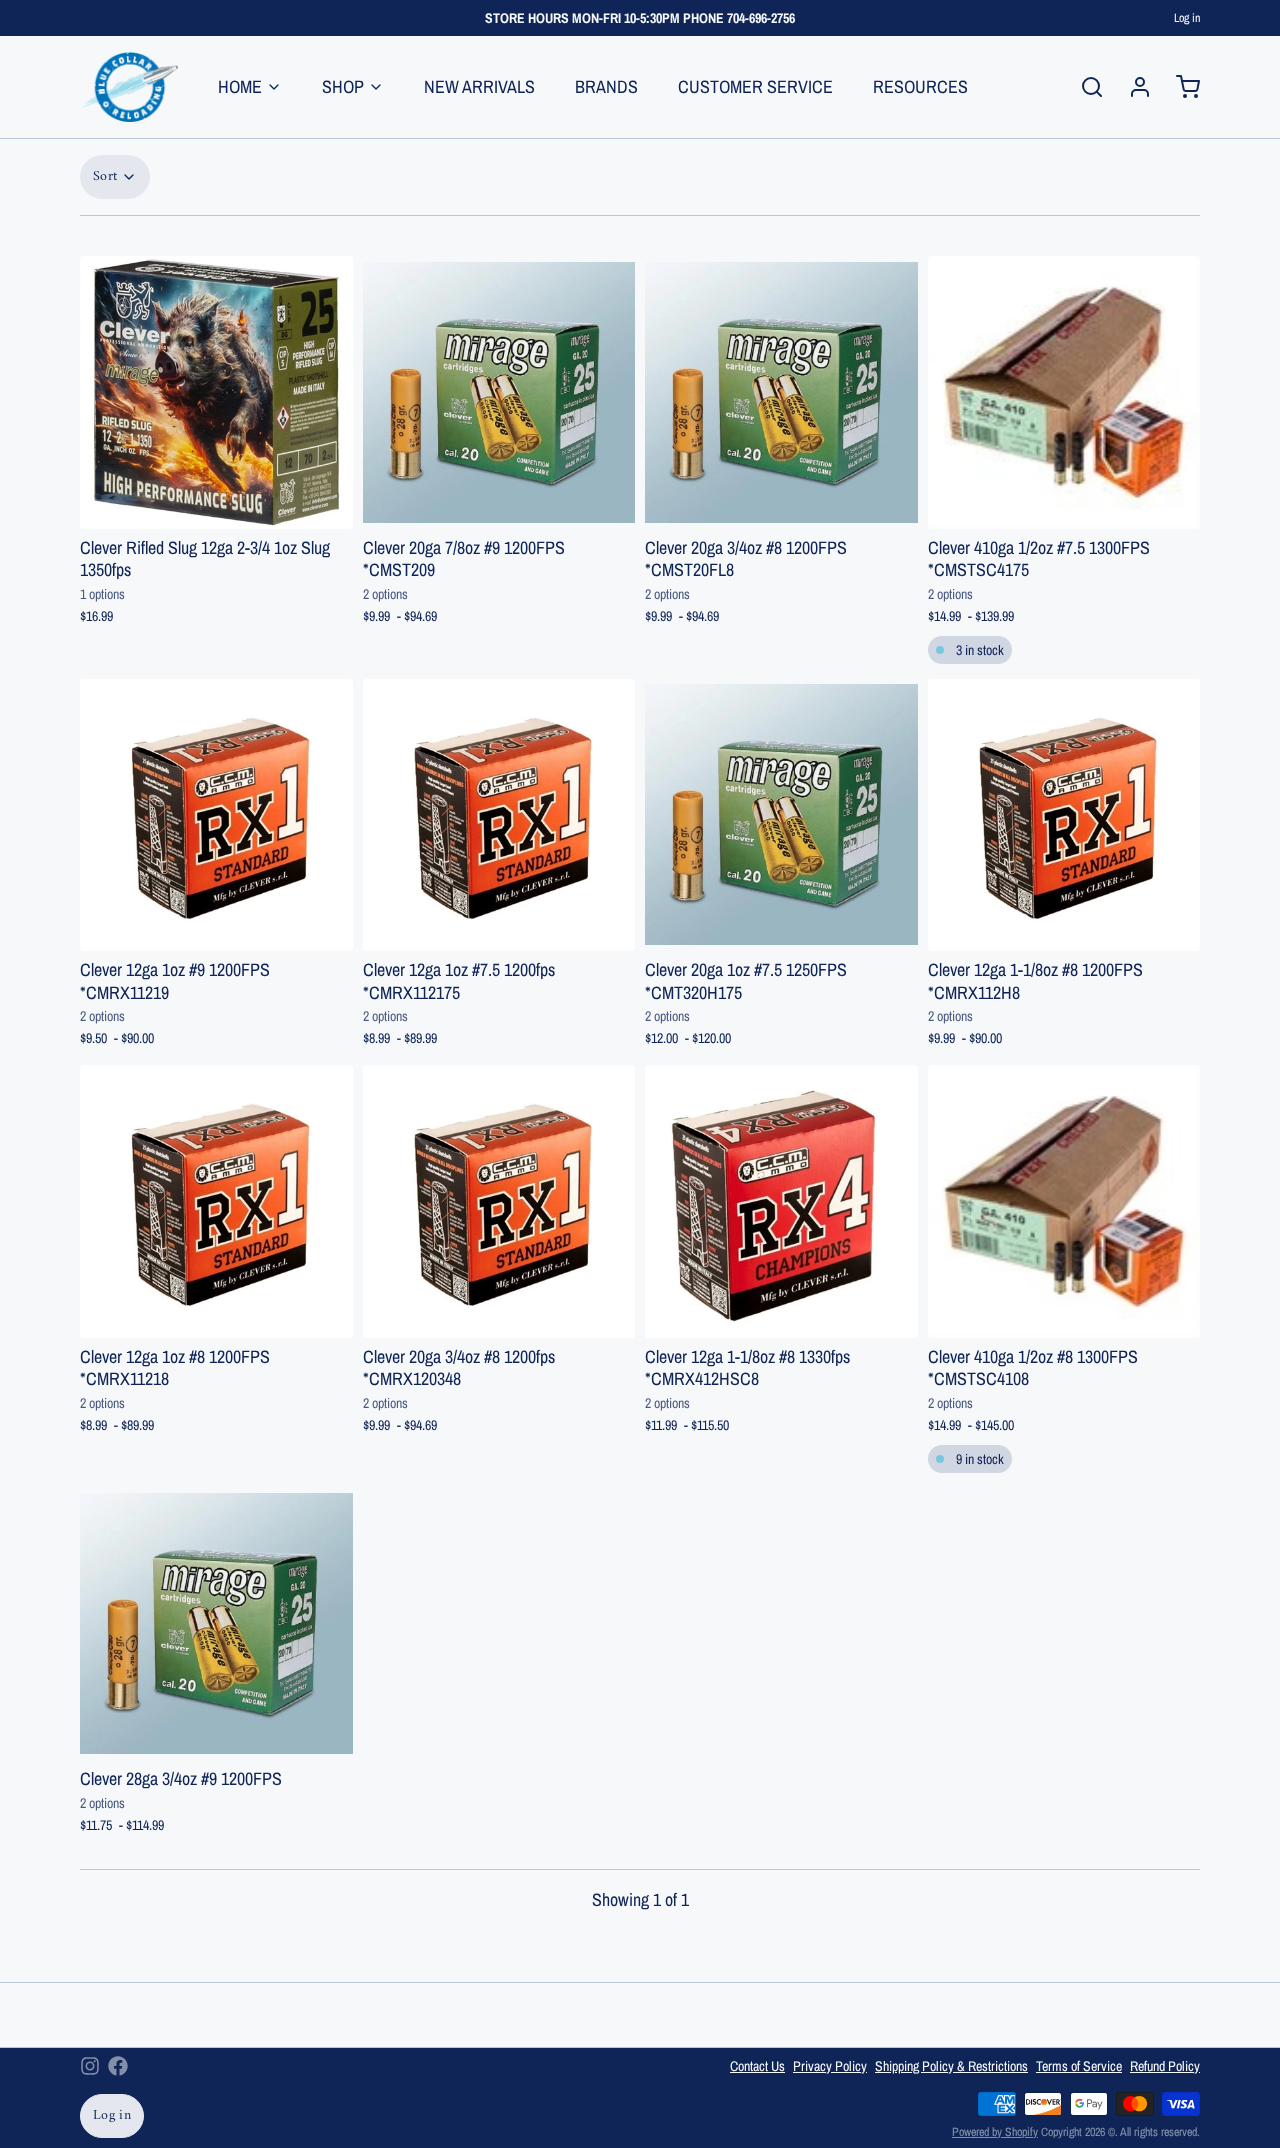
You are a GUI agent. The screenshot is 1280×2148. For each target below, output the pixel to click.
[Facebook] (118, 2066)
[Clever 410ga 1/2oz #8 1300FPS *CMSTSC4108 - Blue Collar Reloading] (1064, 1201)
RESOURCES (920, 86)
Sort (105, 176)
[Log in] (1132, 87)
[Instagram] (90, 2066)
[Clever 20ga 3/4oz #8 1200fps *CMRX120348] (499, 1201)
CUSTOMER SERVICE (755, 86)
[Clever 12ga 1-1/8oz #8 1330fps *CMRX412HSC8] (781, 1201)
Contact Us (757, 2066)
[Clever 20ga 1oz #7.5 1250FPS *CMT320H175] (781, 815)
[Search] (1084, 87)
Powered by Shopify (995, 2132)
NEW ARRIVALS (479, 86)
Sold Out (216, 502)
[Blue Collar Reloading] (129, 87)
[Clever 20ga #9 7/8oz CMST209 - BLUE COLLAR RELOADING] (499, 392)
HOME (240, 86)
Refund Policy (1165, 2066)
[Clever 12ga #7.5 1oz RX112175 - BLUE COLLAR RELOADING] (499, 815)
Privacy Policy (830, 2066)
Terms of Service (1079, 2066)
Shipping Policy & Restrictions (951, 2066)
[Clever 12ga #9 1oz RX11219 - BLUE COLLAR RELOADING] (216, 815)
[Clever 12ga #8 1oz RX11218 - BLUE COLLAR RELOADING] (216, 1201)
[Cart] (1180, 87)
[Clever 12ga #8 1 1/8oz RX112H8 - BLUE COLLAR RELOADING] (1064, 815)
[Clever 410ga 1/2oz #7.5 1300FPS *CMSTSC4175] (1064, 392)
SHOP (343, 86)
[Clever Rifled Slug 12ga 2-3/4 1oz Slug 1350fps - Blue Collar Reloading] (216, 392)
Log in (1187, 18)
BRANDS (606, 86)
